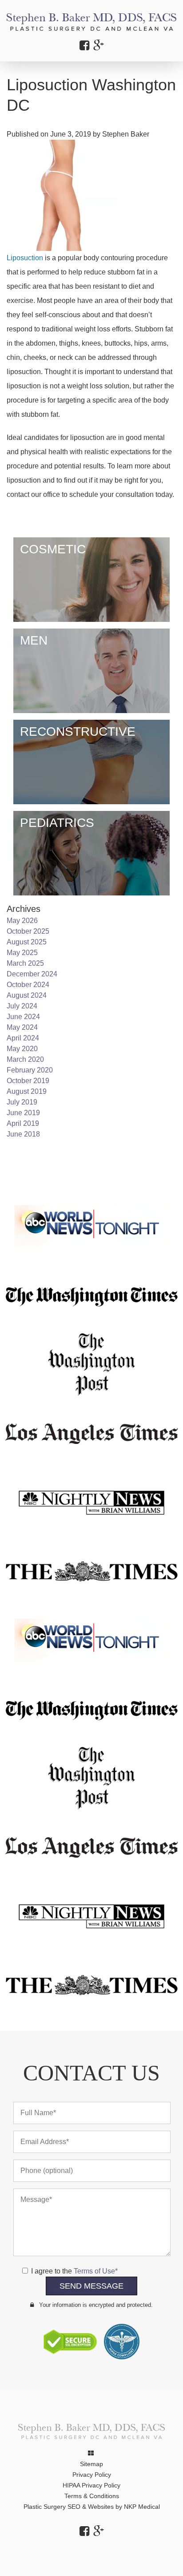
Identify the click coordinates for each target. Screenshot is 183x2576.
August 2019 (27, 1091)
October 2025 (28, 931)
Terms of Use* (96, 2271)
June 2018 (23, 1134)
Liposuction (25, 258)
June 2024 (23, 1017)
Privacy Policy (92, 2475)
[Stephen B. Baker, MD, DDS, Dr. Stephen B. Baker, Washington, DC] (91, 22)
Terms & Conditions (92, 2496)
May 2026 (22, 921)
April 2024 (23, 1038)
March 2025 (25, 963)
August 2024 (27, 995)
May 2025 (22, 953)
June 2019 (23, 1113)
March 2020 (25, 1059)
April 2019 (23, 1123)
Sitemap (91, 2464)
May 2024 (22, 1027)
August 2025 (27, 942)
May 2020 (22, 1049)
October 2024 (28, 985)
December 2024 (32, 974)
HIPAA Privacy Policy (91, 2485)
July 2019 (22, 1102)
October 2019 (28, 1081)
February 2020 (30, 1070)
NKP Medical (142, 2507)
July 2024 (22, 1006)
